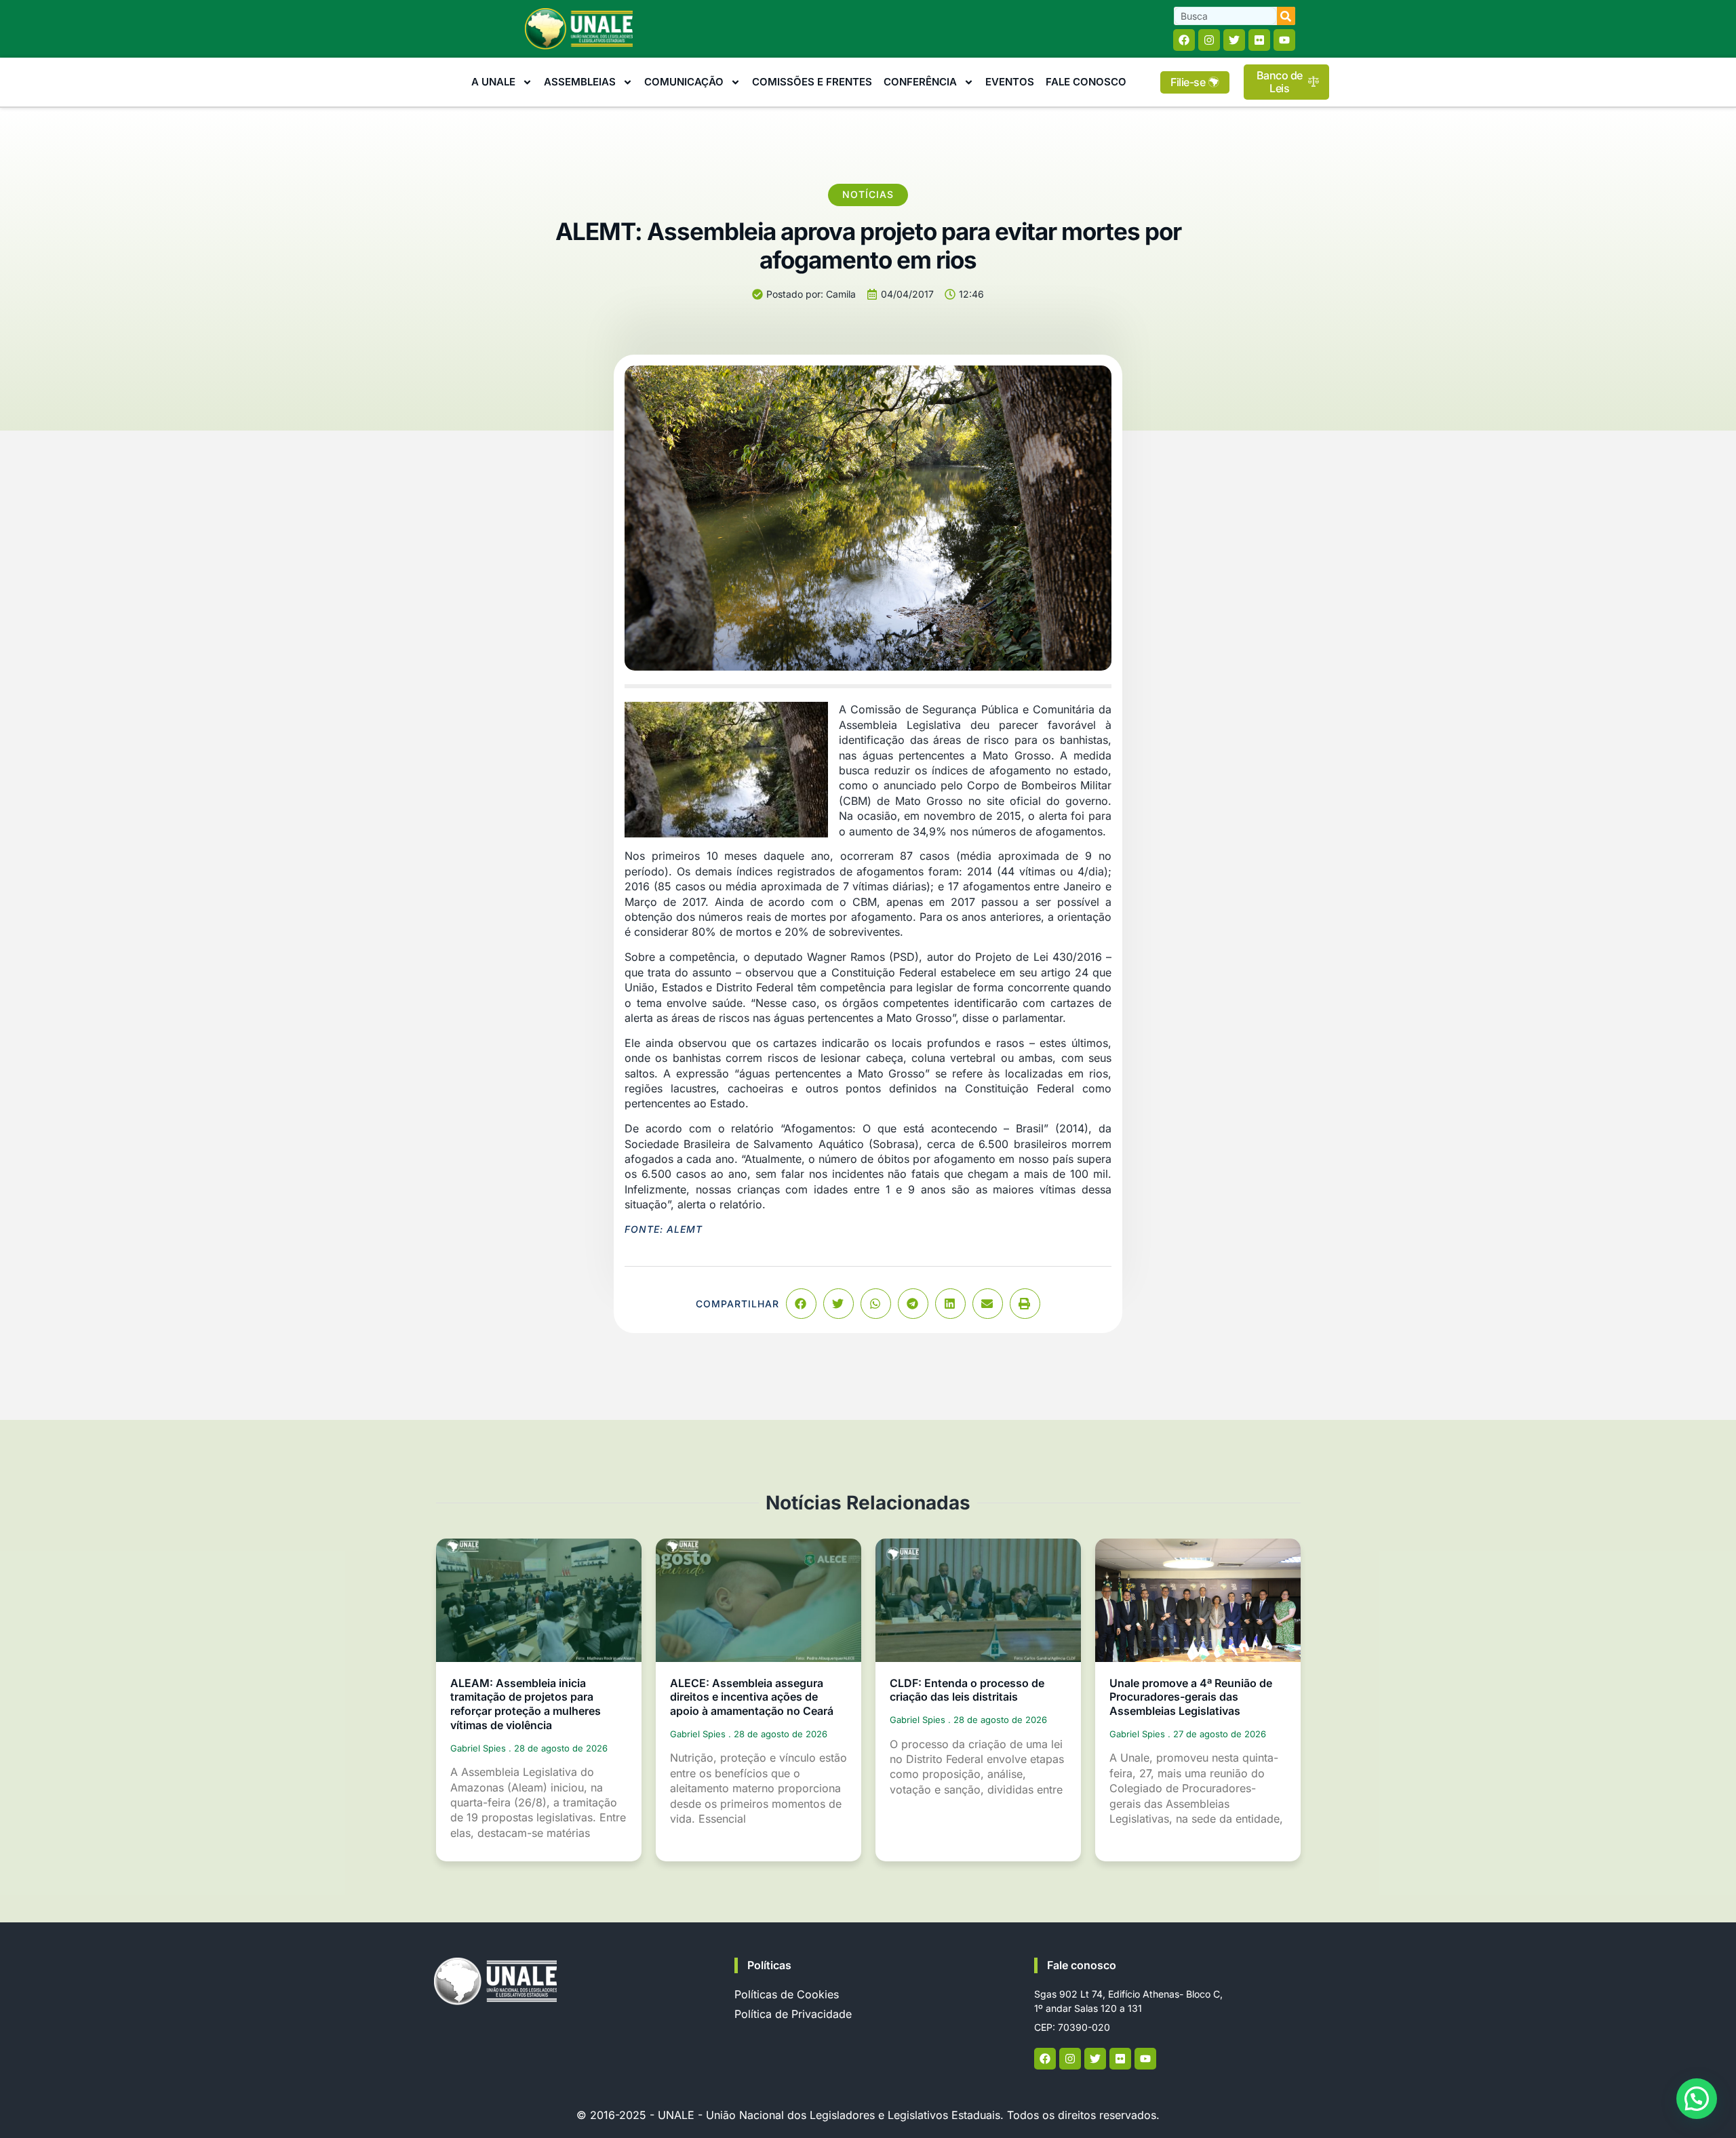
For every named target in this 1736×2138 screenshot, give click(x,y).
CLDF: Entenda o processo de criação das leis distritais (967, 1690)
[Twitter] (1234, 40)
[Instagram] (1209, 40)
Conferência (920, 82)
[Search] (1286, 16)
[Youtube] (1284, 40)
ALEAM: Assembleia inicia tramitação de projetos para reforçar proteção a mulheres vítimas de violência (526, 1704)
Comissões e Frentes (812, 82)
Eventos (1010, 82)
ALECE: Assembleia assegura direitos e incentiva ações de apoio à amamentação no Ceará (752, 1697)
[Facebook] (1184, 40)
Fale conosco (1082, 1965)
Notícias (868, 194)
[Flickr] (1259, 40)
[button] (801, 1304)
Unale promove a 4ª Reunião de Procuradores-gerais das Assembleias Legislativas (1191, 1697)
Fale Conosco (1086, 82)
